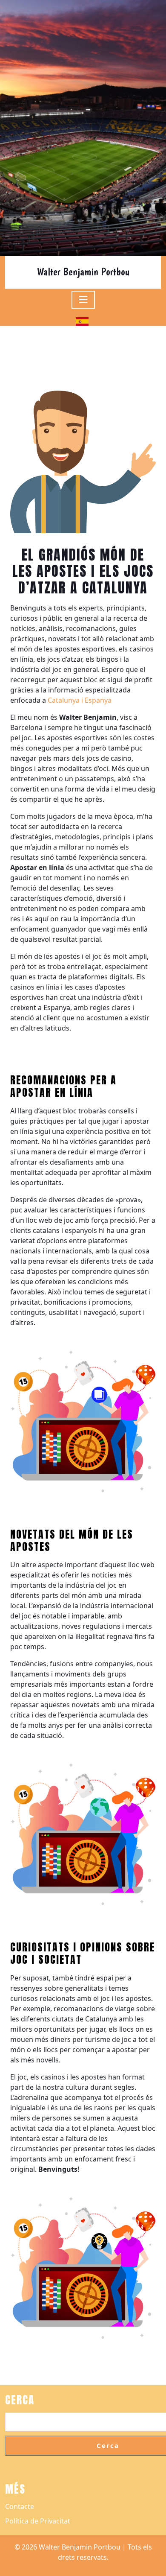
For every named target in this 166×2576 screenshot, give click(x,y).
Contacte (20, 2506)
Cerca (20, 2400)
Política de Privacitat (38, 2521)
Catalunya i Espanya (80, 700)
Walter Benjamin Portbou (83, 272)
